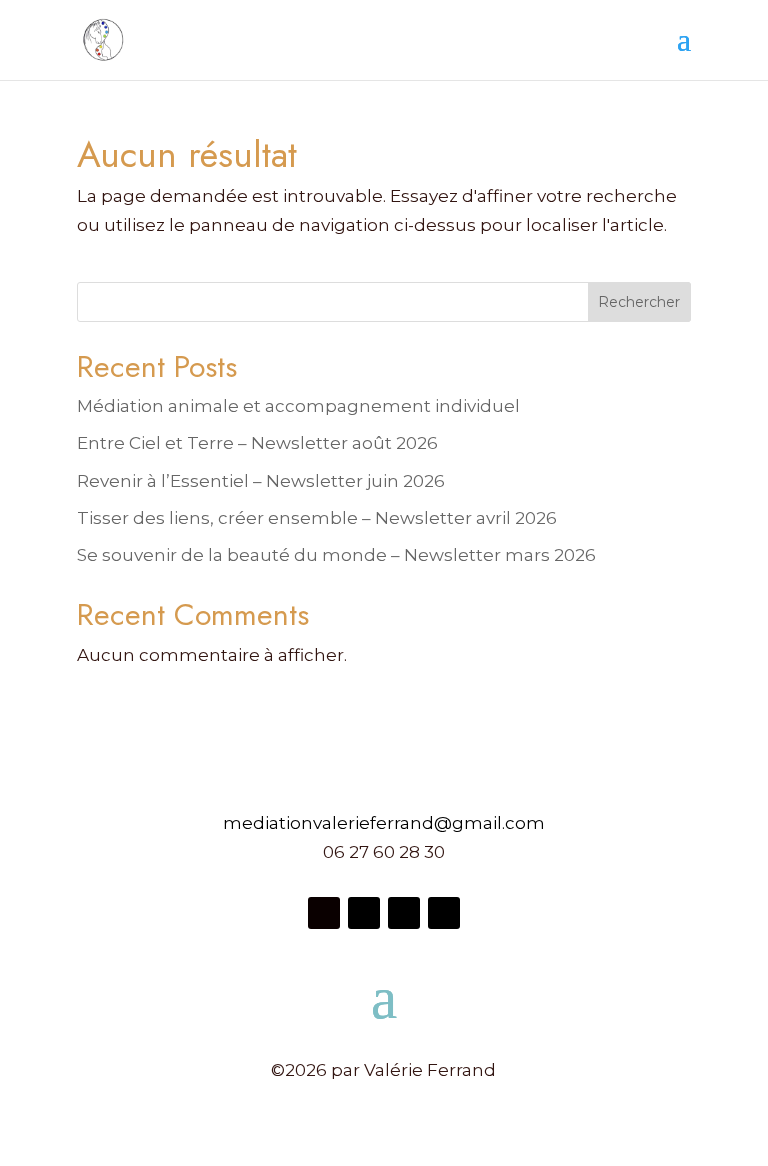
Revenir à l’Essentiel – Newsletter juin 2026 (261, 481)
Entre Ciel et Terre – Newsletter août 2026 (257, 443)
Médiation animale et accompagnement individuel (298, 406)
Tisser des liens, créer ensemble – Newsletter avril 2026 (317, 518)
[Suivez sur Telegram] (404, 913)
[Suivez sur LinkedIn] (444, 913)
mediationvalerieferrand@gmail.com (384, 823)
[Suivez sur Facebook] (324, 913)
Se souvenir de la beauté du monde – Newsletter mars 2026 (336, 555)
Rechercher (639, 302)
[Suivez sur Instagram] (364, 913)
